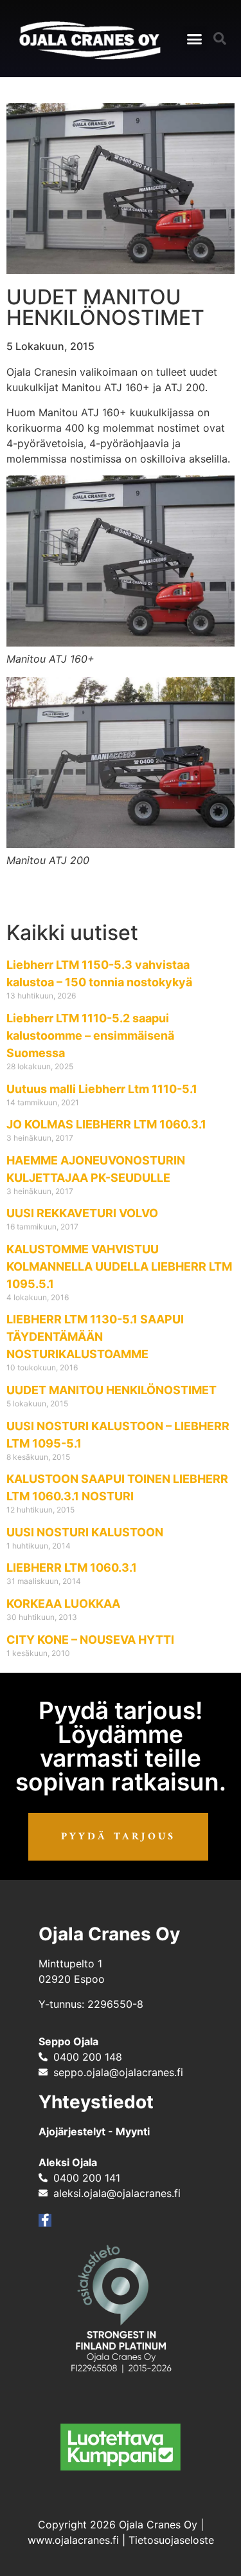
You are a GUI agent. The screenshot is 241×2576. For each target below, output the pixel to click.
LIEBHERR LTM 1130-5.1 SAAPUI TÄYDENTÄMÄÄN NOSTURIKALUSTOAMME (95, 1337)
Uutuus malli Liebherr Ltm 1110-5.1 (102, 1089)
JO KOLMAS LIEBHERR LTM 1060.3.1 (106, 1124)
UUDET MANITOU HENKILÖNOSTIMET (112, 1390)
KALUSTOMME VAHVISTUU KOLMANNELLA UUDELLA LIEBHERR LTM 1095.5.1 (119, 1266)
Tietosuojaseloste (171, 2540)
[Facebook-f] (45, 2220)
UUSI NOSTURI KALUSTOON (85, 1532)
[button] (195, 39)
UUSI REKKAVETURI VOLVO (82, 1213)
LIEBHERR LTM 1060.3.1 (72, 1568)
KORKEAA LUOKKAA (63, 1604)
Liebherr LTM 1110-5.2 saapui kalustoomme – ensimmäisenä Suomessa (90, 1035)
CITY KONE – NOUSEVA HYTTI (90, 1640)
